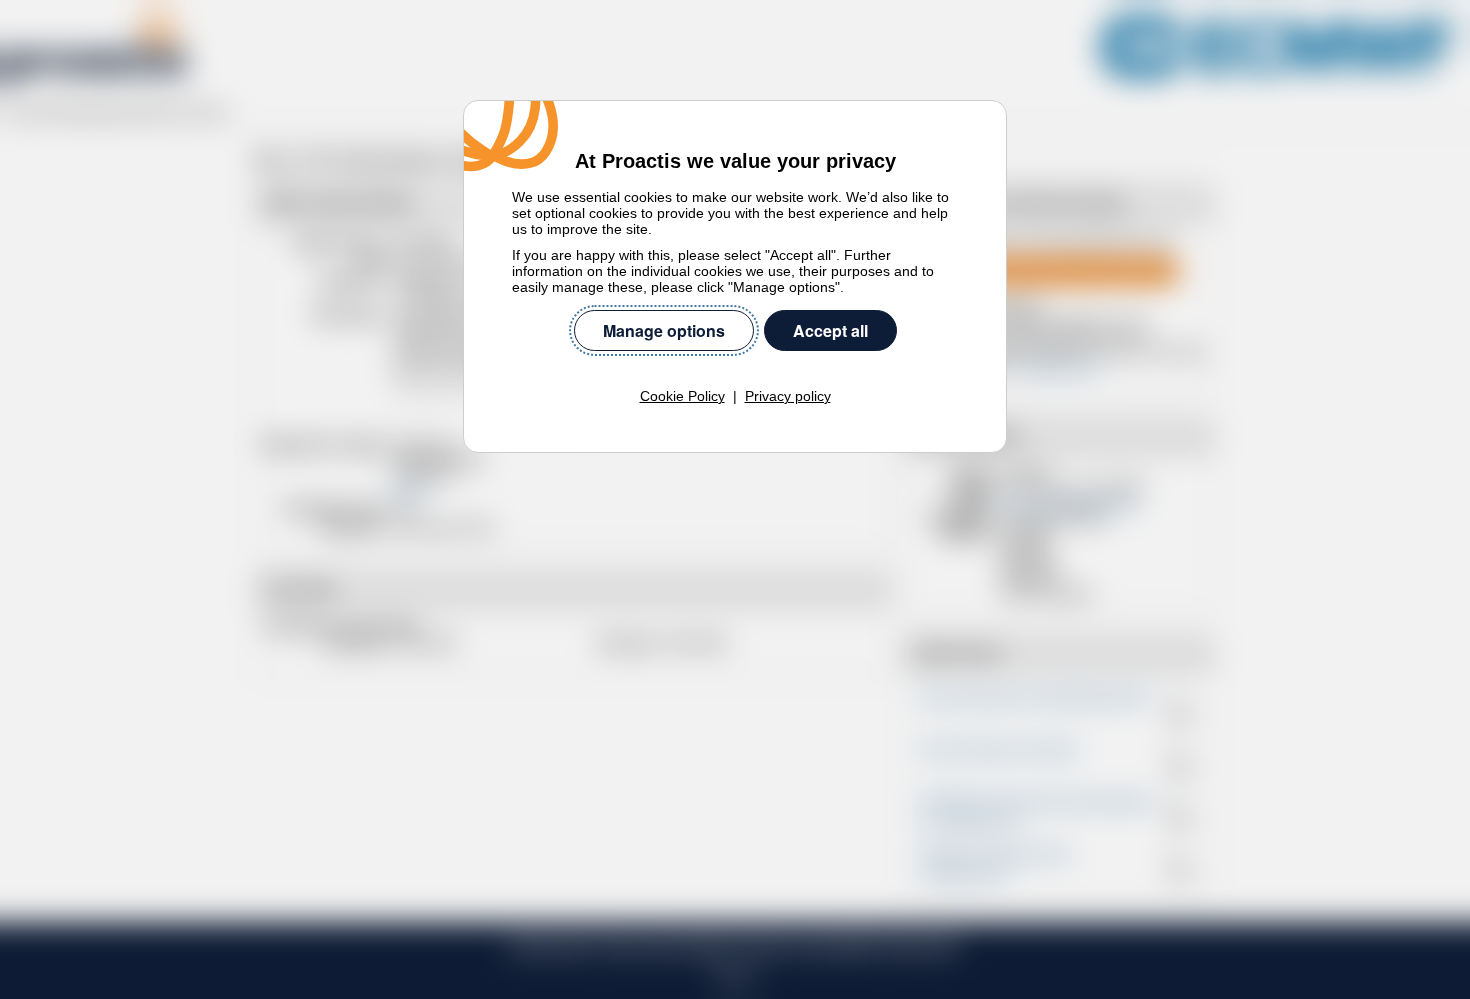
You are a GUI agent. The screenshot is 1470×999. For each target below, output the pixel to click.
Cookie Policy (682, 396)
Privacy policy (788, 396)
